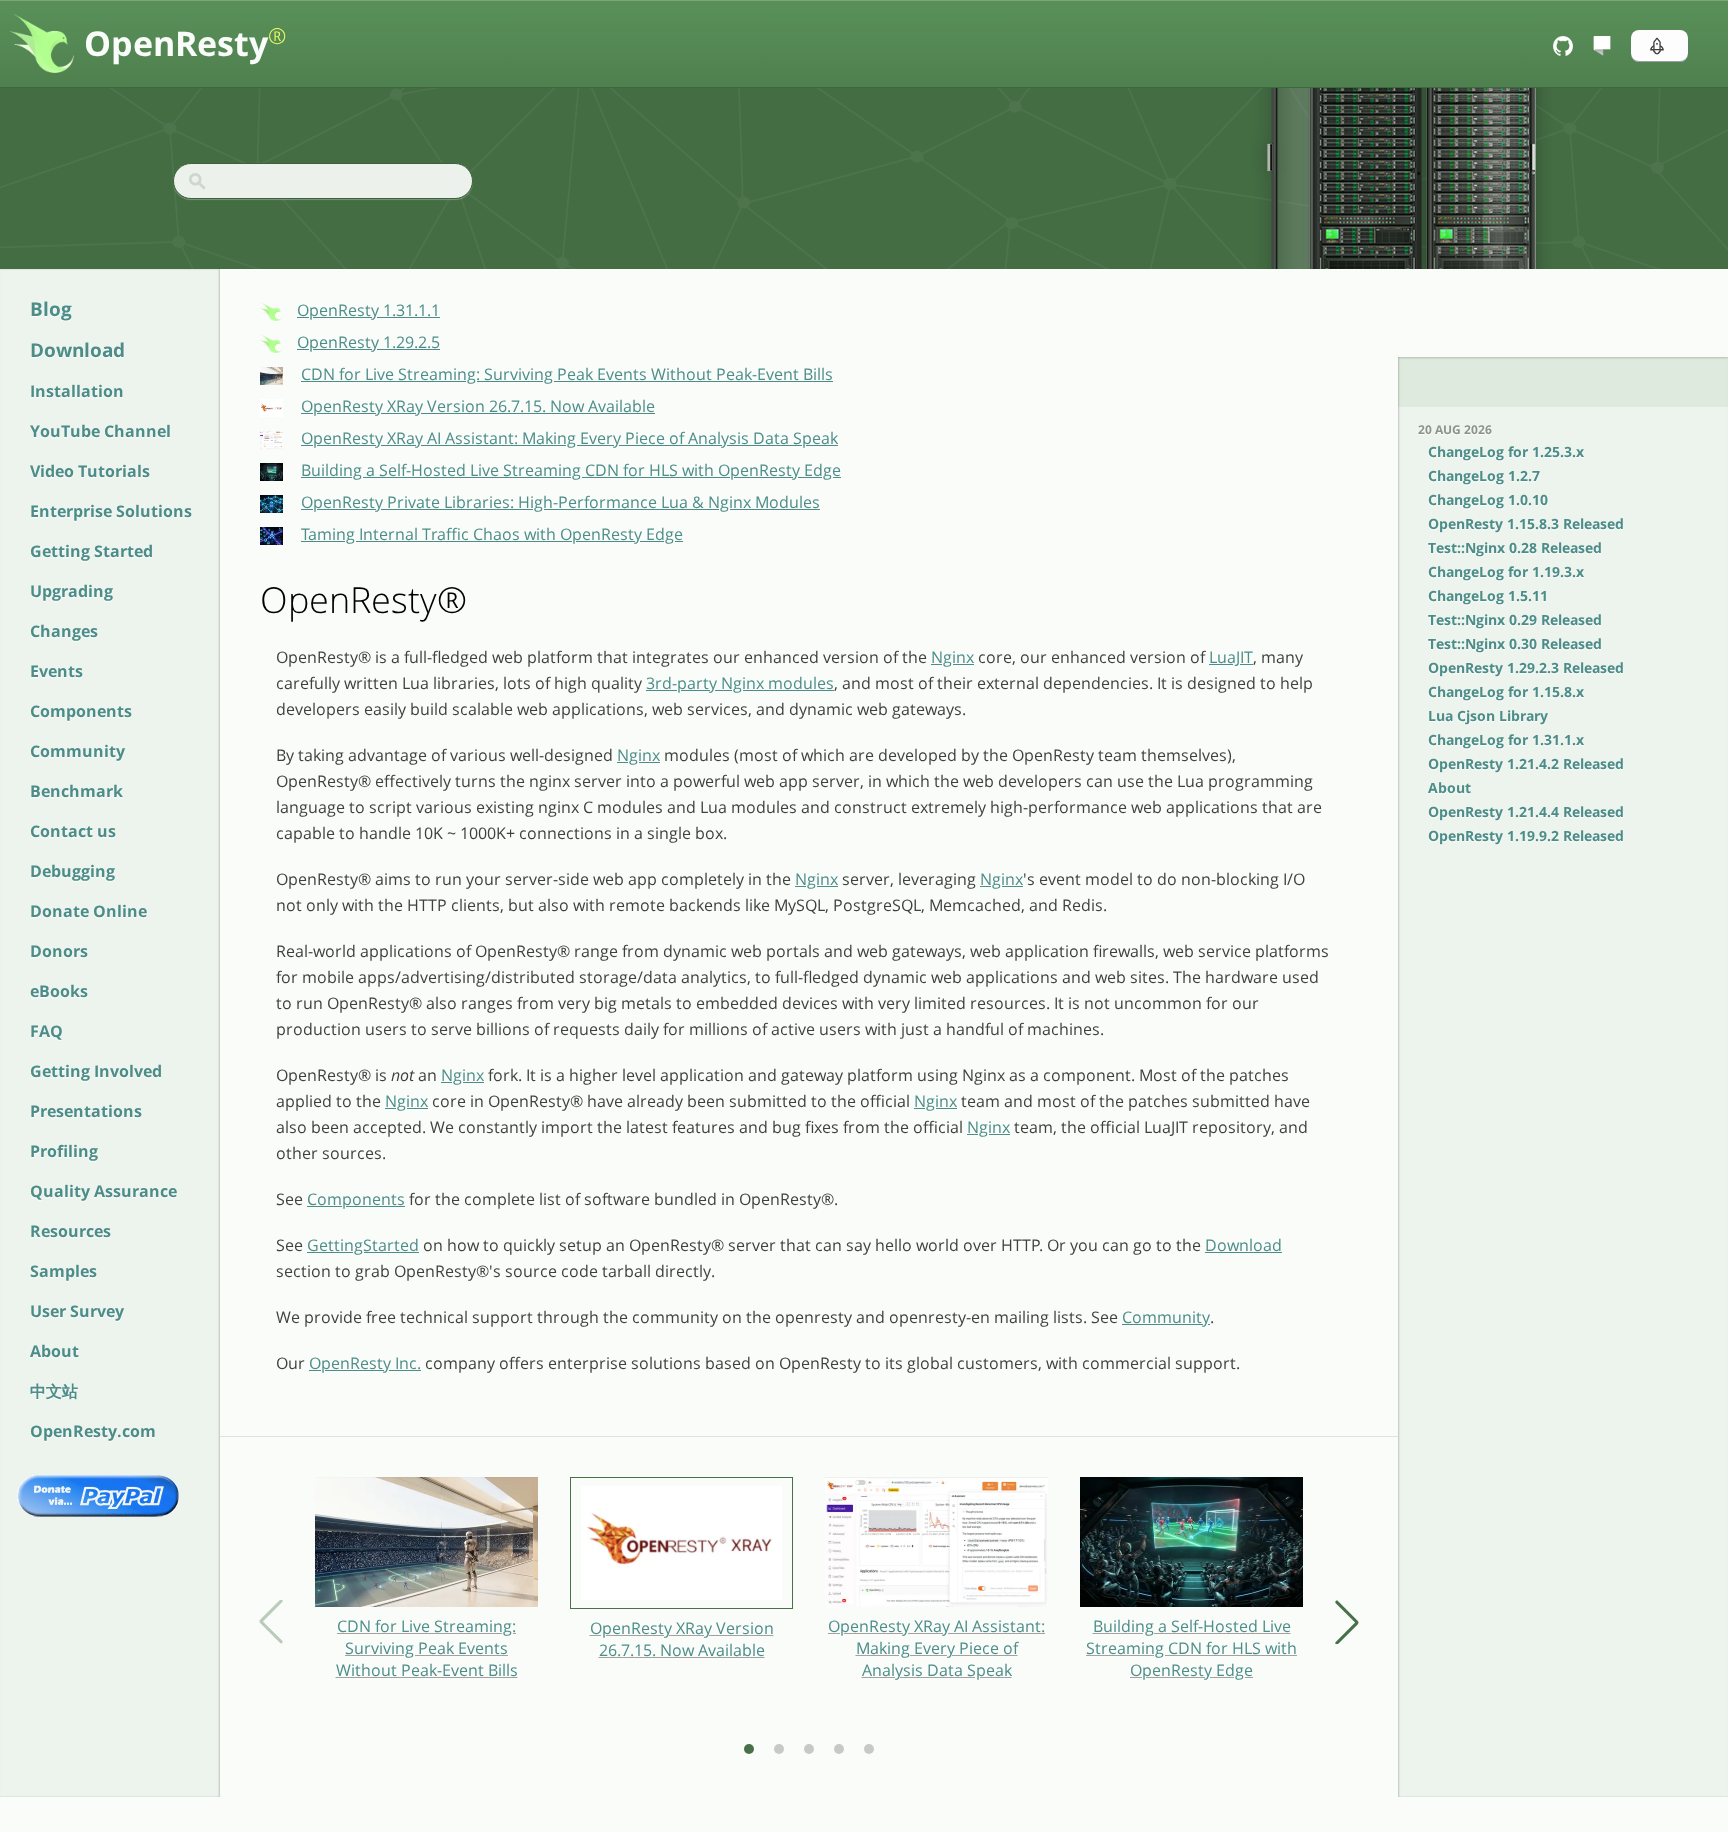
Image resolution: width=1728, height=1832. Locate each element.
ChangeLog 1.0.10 (1488, 499)
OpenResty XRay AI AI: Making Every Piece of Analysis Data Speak (569, 438)
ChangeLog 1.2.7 (1484, 475)
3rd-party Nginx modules (740, 683)
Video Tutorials (90, 471)
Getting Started (91, 551)
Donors (59, 951)
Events (56, 671)
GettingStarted (363, 1245)
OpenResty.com (93, 1431)
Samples (63, 1271)
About (54, 1351)
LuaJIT (1231, 657)
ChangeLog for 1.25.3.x (1506, 451)
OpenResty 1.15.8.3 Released (1526, 523)
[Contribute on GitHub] (1565, 46)
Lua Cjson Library (1488, 715)
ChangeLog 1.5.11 (1488, 595)
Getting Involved (96, 1071)
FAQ (46, 1031)
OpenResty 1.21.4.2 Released (1526, 763)
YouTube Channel (100, 431)
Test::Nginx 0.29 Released (1515, 619)
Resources (70, 1231)
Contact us (73, 831)
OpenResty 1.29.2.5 (368, 342)
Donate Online (88, 911)
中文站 (54, 1391)
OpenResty (185, 43)
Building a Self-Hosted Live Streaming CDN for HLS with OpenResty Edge (571, 470)
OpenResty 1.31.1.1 (368, 310)
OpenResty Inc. (365, 1363)
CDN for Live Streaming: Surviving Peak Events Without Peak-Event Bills (567, 374)
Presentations (86, 1111)
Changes (64, 631)
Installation (77, 391)
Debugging (72, 871)
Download (77, 349)
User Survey (77, 1311)
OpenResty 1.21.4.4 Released (1526, 811)
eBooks (59, 991)
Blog (51, 308)
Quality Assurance (103, 1191)
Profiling (64, 1151)
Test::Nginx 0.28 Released (1515, 547)
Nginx (952, 657)
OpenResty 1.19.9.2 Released (1526, 835)
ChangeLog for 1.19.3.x (1506, 571)
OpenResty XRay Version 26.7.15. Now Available (478, 406)
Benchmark (76, 791)
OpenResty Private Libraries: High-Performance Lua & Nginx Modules (560, 502)
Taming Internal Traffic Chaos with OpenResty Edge (492, 534)
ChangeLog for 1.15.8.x (1506, 691)
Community (77, 751)
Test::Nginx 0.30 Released (1515, 643)
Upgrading (71, 591)
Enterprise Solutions (111, 511)
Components (81, 711)
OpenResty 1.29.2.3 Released (1526, 667)
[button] (1659, 46)
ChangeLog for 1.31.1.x (1506, 739)
